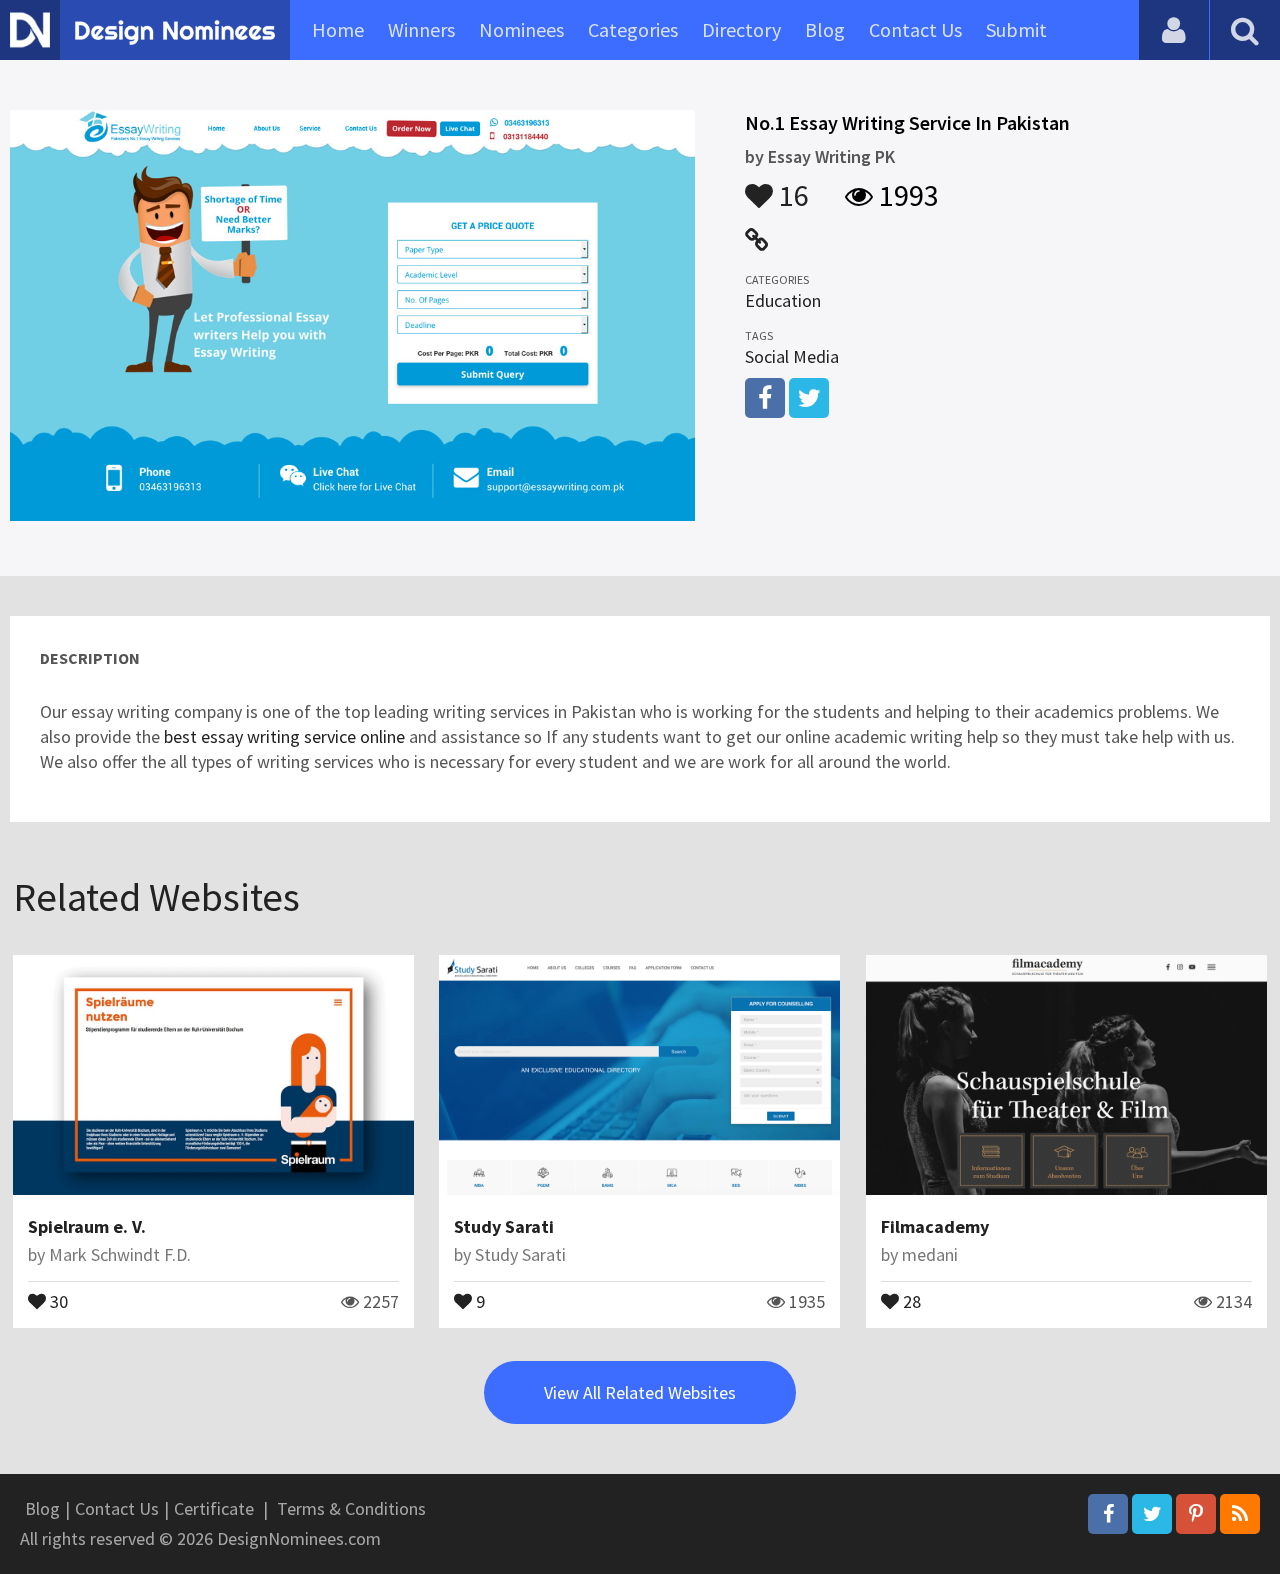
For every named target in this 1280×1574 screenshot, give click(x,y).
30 (57, 1300)
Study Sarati (504, 1226)
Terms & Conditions (351, 1508)
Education (783, 300)
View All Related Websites (640, 1392)
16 (791, 186)
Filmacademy (935, 1226)
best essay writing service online (284, 736)
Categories (633, 29)
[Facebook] (1108, 1514)
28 (910, 1300)
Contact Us (915, 29)
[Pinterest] (1196, 1514)
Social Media (792, 356)
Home (338, 29)
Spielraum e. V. (87, 1226)
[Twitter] (1152, 1514)
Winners (421, 29)
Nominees (521, 29)
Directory (741, 29)
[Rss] (1240, 1514)
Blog (825, 29)
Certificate (214, 1508)
